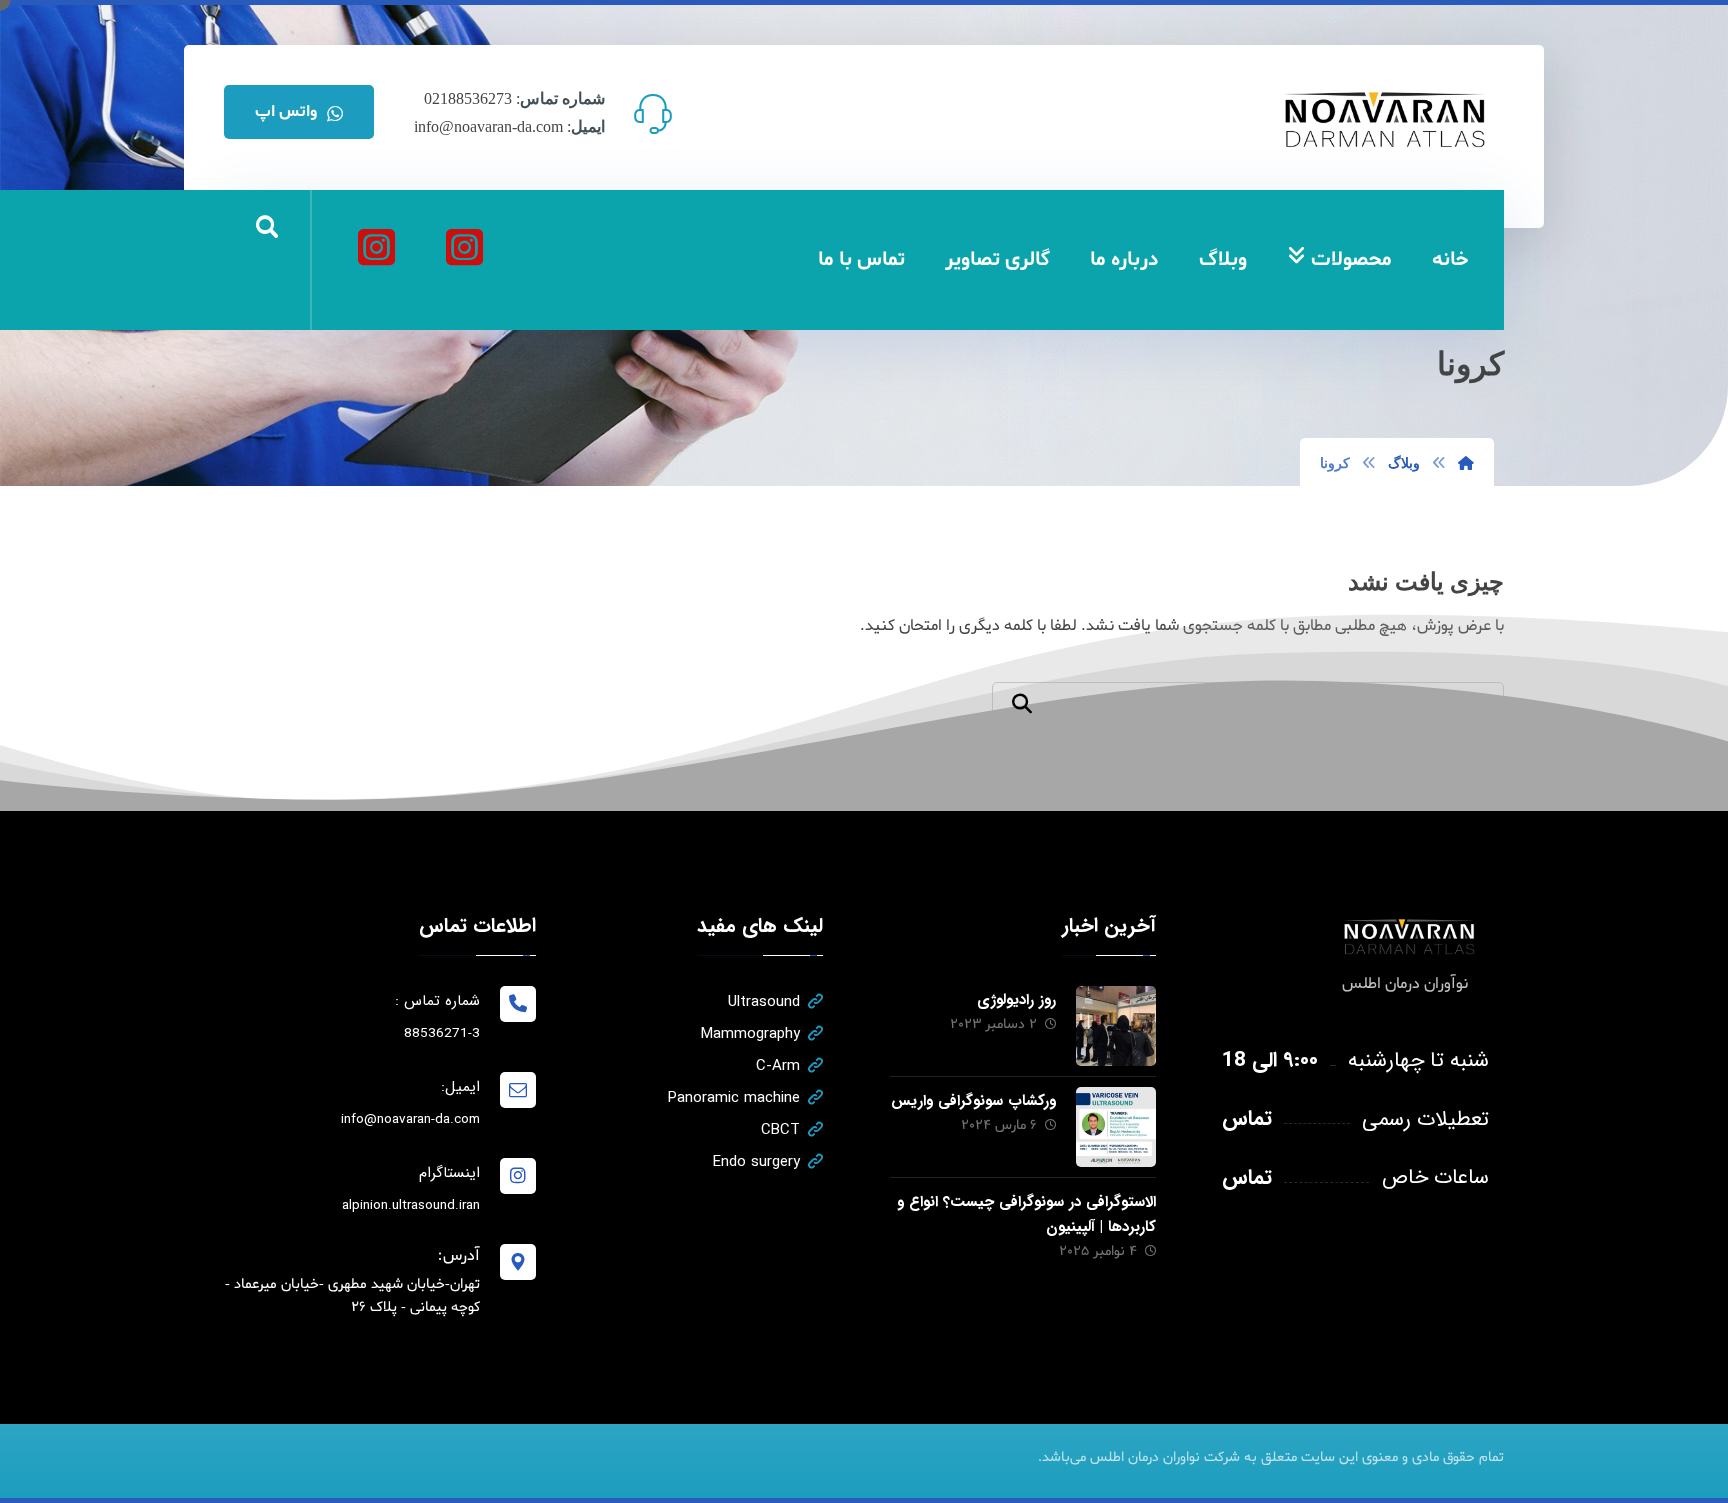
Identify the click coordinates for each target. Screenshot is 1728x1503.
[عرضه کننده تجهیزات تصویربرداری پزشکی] (1386, 119)
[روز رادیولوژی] (1116, 1026)
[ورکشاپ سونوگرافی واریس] (1116, 1127)
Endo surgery (756, 1162)
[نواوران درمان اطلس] (464, 247)
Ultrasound (764, 1002)
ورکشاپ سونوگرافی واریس (973, 1101)
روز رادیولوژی (1016, 1000)
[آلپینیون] (376, 247)
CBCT (780, 1130)
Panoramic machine (734, 1098)
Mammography (750, 1034)
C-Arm (778, 1066)
